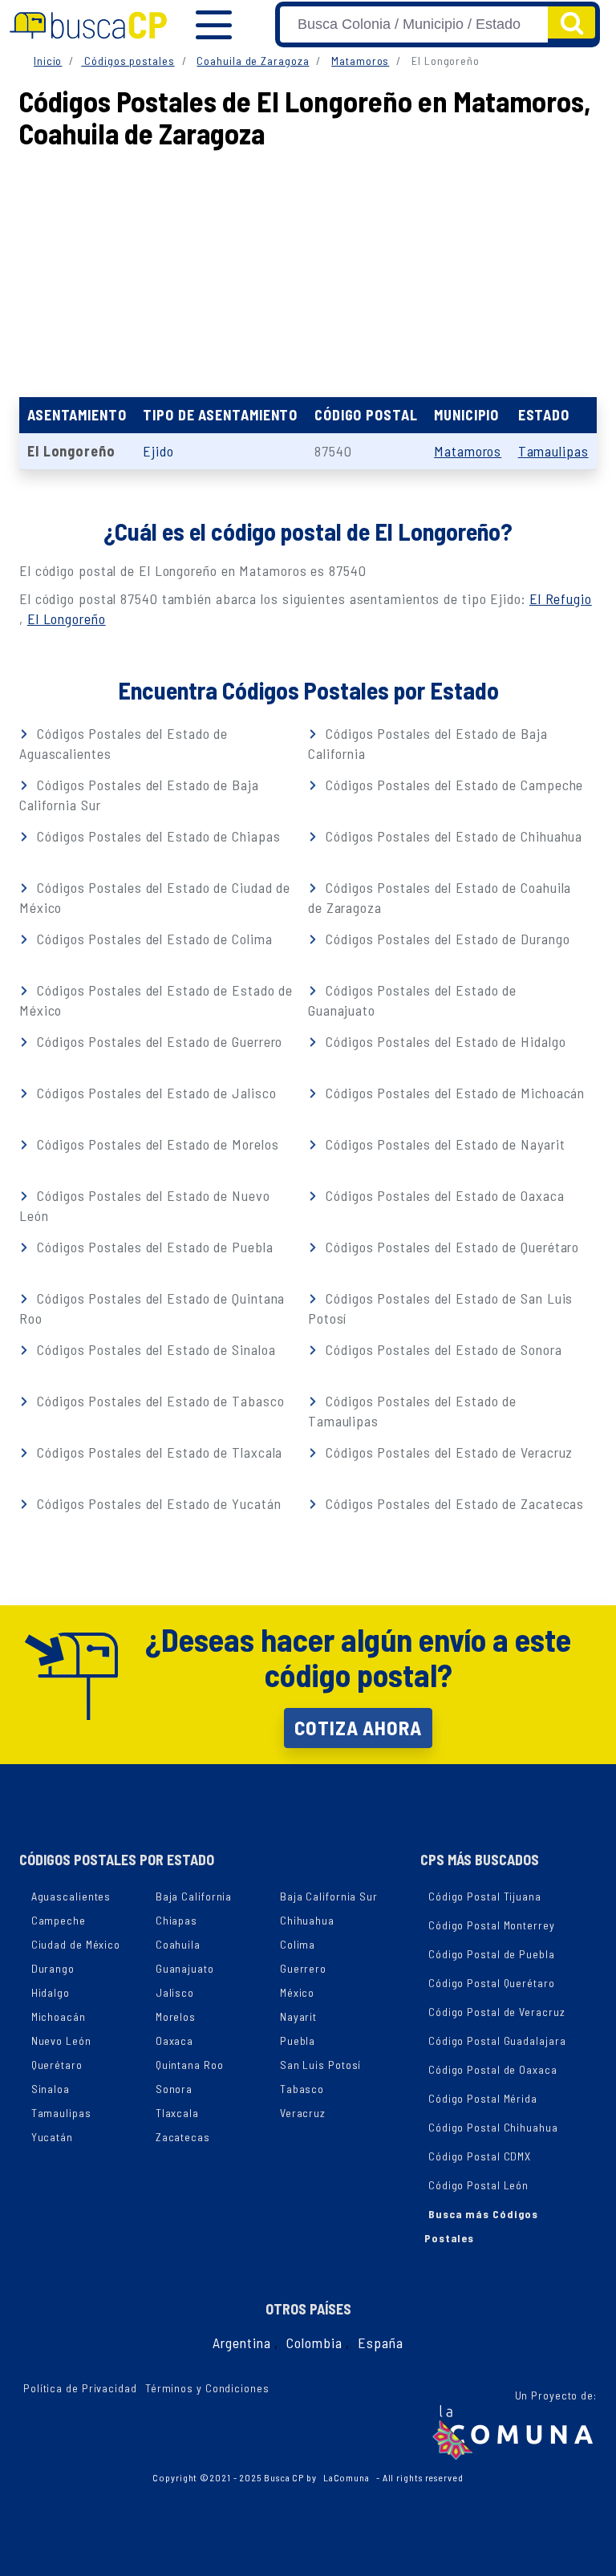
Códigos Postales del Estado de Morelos (156, 1144)
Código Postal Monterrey (492, 1925)
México (297, 1992)
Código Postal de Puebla (492, 1954)
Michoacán (59, 2016)
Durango (53, 1968)
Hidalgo (51, 1992)
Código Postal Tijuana (485, 1896)
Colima (298, 1944)
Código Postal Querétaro (492, 1983)
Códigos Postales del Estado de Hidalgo (444, 1041)
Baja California (194, 1896)
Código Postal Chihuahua (493, 2127)
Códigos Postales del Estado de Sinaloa (154, 1349)
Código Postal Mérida (483, 2098)
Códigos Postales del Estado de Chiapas (156, 836)
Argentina (241, 2343)
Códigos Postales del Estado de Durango (446, 939)
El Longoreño (67, 619)
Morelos (176, 2016)
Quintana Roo (190, 2065)
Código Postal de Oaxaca (493, 2069)
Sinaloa (51, 2089)
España (380, 2343)
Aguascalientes (71, 1896)
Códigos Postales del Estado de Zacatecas (453, 1503)
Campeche (59, 1920)
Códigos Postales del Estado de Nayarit (443, 1144)
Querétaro (57, 2065)
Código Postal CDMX (480, 2156)
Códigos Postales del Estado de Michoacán (453, 1093)
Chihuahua (307, 1920)
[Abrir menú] (214, 25)
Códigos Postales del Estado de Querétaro (450, 1247)
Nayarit (298, 2016)
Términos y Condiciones (207, 2388)
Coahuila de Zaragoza (253, 61)
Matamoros (360, 61)
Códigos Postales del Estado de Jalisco (154, 1093)
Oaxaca (174, 2041)
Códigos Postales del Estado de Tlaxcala (158, 1452)
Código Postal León (478, 2185)
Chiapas (176, 1920)
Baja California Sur (329, 1896)
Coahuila (178, 1944)
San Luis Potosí (321, 2065)
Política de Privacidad (80, 2388)
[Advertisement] (308, 269)
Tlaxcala (177, 2113)
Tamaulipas (553, 451)
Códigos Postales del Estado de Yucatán (157, 1503)
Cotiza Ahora (358, 1727)
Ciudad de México (76, 1944)
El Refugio (561, 598)
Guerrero (303, 1968)
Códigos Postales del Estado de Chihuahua (452, 836)
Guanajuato (185, 1968)
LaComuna (346, 2477)
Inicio (48, 61)
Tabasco (302, 2089)
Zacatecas (183, 2137)
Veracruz (303, 2113)
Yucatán (52, 2137)
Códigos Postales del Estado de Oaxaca (443, 1195)
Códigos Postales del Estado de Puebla (153, 1247)
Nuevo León (61, 2041)
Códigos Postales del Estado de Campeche (452, 785)
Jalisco (175, 1992)
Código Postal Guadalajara (497, 2041)
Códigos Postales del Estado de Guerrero (158, 1041)
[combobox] (414, 24)
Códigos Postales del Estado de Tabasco (158, 1401)
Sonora (174, 2089)
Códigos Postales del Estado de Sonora (442, 1349)
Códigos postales (128, 61)
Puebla (298, 2041)
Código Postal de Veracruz (497, 2012)
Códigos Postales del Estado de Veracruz (447, 1452)
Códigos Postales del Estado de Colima (152, 939)
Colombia (314, 2343)
